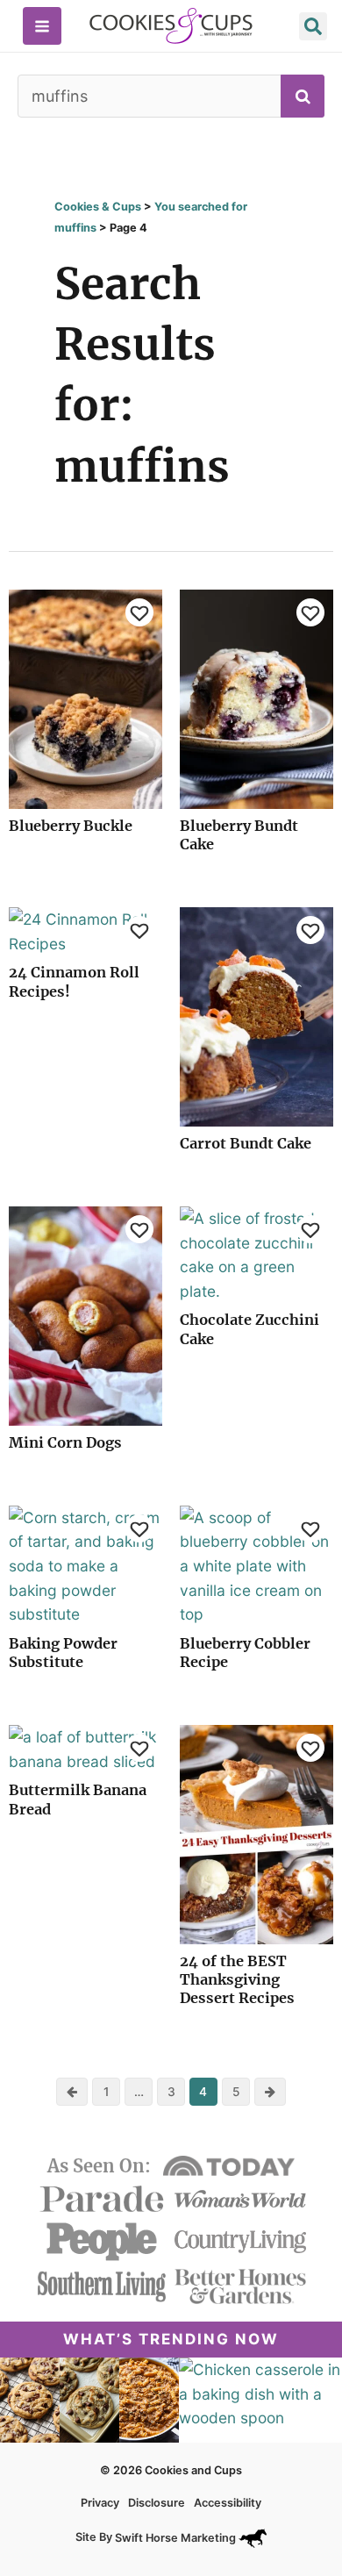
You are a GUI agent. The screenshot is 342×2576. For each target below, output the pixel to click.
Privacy (100, 2503)
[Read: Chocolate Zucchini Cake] (256, 1253)
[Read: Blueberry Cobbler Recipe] (256, 1565)
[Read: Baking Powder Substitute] (85, 1565)
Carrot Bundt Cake (246, 1143)
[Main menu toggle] (42, 26)
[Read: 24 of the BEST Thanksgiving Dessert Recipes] (256, 1833)
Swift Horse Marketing (177, 2538)
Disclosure (157, 2503)
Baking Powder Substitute (63, 1653)
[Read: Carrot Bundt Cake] (256, 1016)
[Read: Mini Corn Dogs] (85, 1315)
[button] (313, 29)
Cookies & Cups (98, 207)
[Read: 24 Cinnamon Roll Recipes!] (85, 930)
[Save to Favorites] (139, 612)
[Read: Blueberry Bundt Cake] (256, 698)
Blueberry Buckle (71, 826)
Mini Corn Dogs (65, 1442)
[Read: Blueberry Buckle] (85, 698)
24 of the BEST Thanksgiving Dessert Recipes (237, 1980)
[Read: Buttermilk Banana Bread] (85, 1748)
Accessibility (228, 2503)
